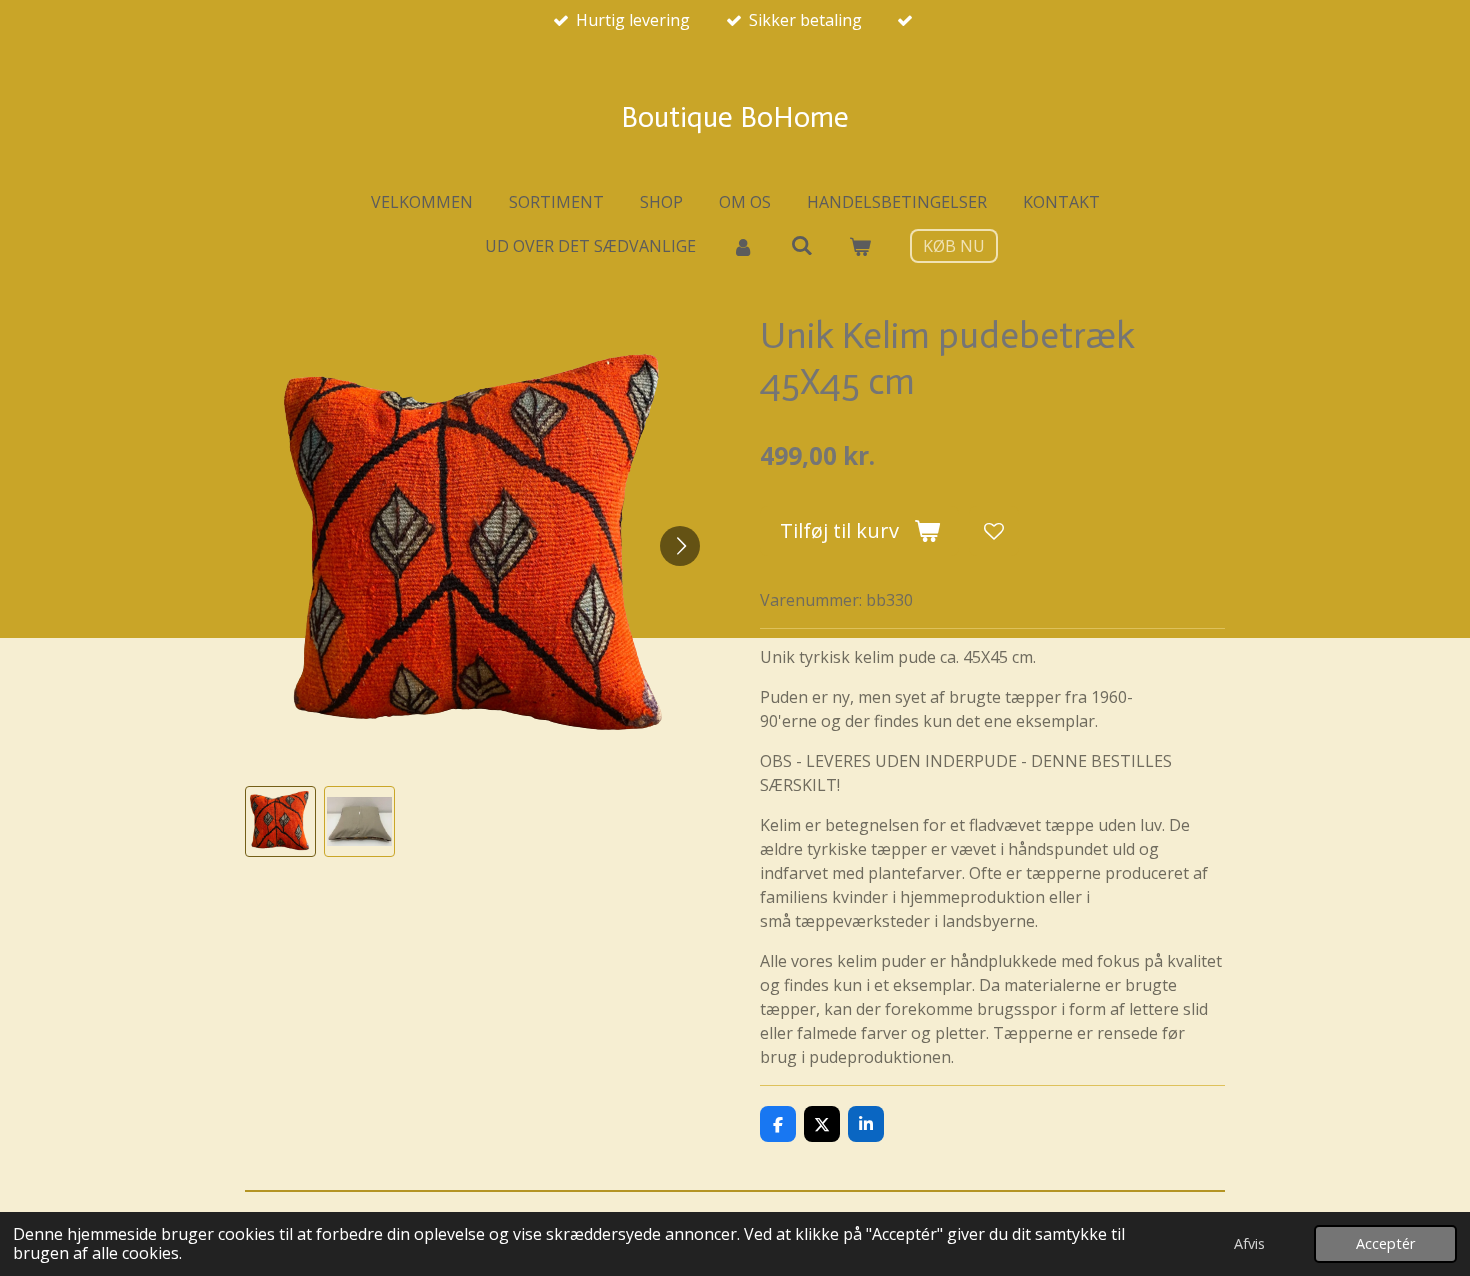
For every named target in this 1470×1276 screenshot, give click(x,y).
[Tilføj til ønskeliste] (994, 531)
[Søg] (801, 245)
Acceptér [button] (1385, 1243)
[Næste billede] (680, 546)
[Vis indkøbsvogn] (860, 246)
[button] (280, 821)
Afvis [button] (1249, 1243)
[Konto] (743, 246)
